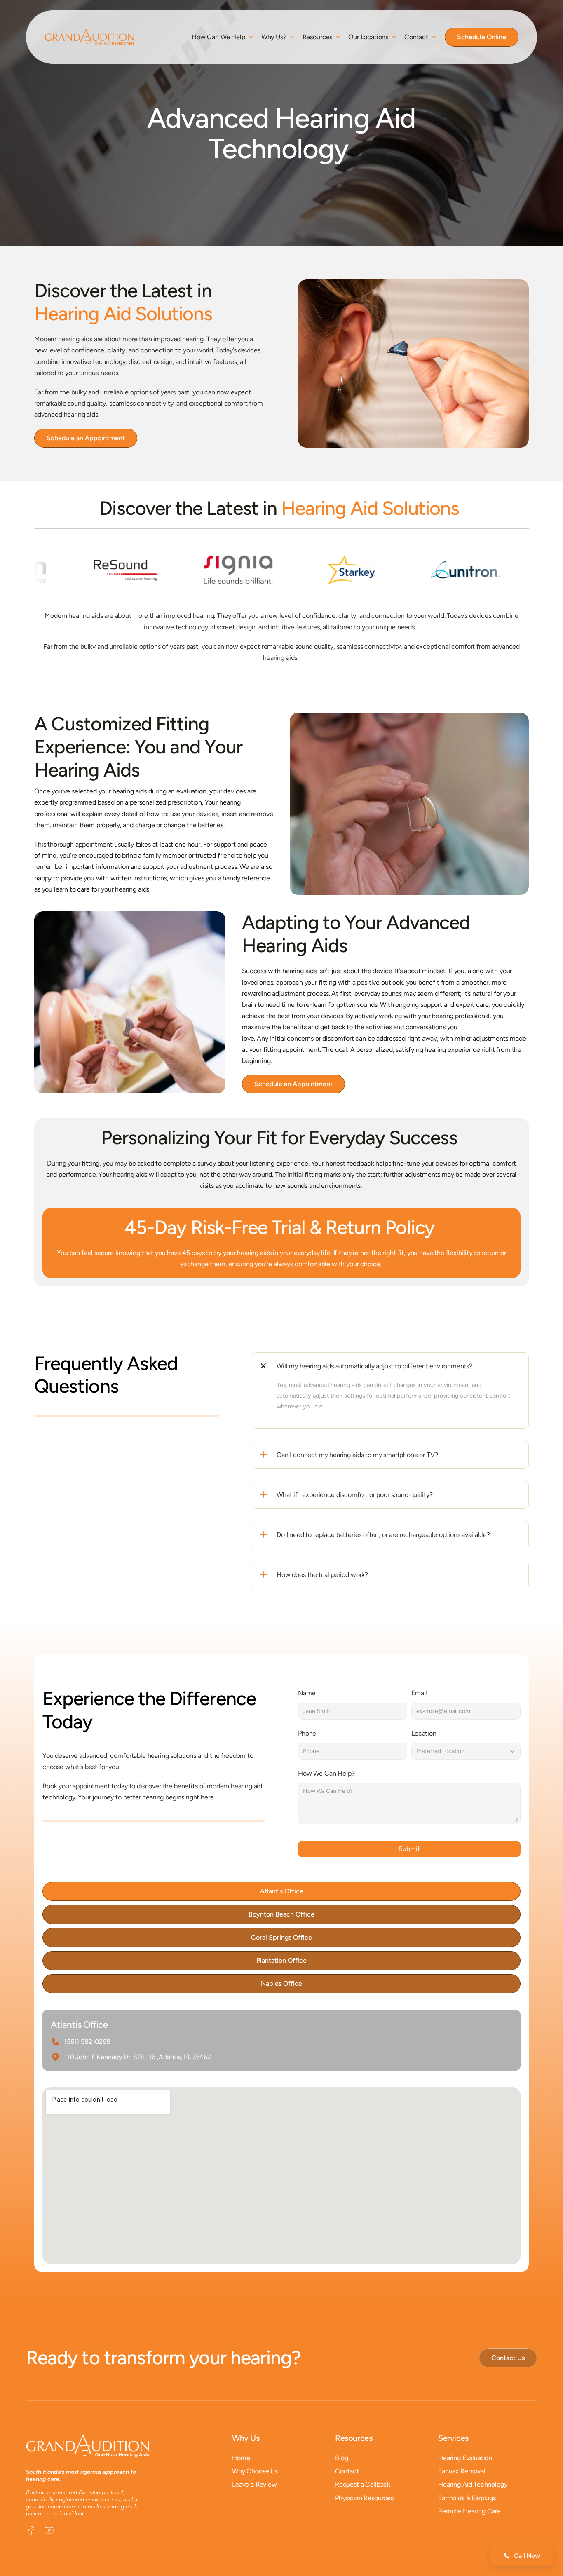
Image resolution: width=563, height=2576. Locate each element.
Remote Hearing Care (469, 2511)
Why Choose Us (255, 2471)
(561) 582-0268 (87, 2042)
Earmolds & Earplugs (467, 2497)
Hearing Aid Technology (473, 2484)
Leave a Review (255, 2484)
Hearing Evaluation (465, 2458)
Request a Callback (363, 2484)
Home (241, 2458)
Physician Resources (364, 2497)
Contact (347, 2471)
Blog (341, 2458)
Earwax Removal (462, 2471)
